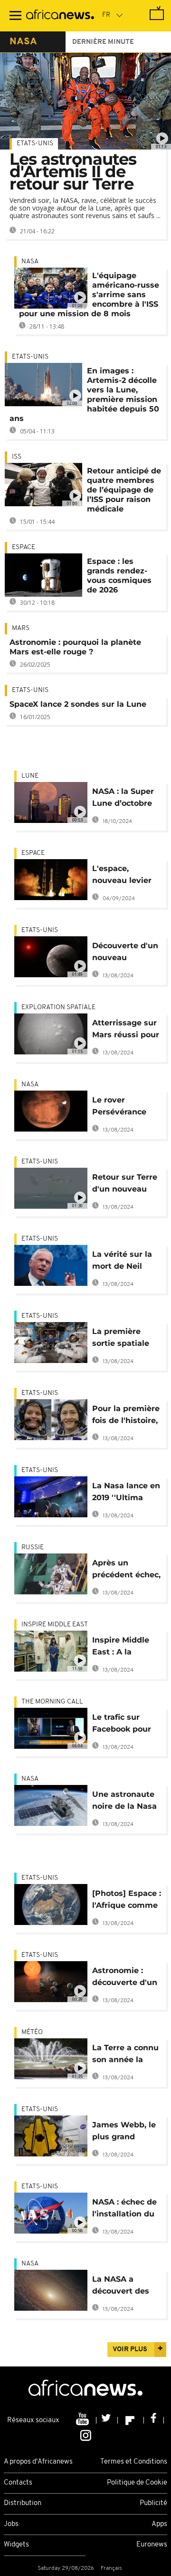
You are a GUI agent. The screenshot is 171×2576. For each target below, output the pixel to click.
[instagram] (86, 2435)
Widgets (16, 2545)
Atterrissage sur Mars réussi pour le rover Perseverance (126, 1030)
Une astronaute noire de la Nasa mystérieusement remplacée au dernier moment (127, 1802)
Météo (32, 2032)
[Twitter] (107, 2420)
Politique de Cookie (137, 2483)
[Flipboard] (131, 2420)
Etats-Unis (35, 144)
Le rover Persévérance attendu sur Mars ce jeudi (127, 1108)
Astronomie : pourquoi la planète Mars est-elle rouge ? (75, 647)
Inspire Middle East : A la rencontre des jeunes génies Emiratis (121, 1648)
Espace (24, 547)
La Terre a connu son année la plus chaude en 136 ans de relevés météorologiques (126, 2055)
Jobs (11, 2524)
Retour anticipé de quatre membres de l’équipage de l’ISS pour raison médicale (124, 490)
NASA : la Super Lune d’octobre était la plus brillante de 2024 (126, 799)
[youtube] (83, 2420)
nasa (23, 42)
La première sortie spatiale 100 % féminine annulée (122, 1339)
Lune (30, 776)
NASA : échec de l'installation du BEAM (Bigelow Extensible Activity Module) (125, 2210)
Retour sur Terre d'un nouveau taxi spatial (125, 1185)
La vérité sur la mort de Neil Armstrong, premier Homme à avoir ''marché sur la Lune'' (125, 1262)
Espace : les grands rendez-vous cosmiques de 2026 (119, 576)
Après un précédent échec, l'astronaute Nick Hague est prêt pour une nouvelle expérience (126, 1570)
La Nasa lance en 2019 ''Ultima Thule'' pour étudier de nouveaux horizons (126, 1493)
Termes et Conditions (134, 2462)
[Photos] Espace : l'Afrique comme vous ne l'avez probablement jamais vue (127, 1901)
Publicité (153, 2503)
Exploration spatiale (58, 1007)
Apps (159, 2524)
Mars (21, 628)
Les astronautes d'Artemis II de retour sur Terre (73, 171)
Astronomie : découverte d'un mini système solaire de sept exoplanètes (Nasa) (125, 1978)
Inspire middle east (55, 1625)
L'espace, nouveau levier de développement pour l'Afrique (124, 876)
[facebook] (154, 2420)
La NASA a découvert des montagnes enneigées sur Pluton (121, 2287)
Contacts (18, 2483)
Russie (33, 1548)
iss (17, 457)
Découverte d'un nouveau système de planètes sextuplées (125, 953)
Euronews (152, 2545)
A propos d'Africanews (38, 2462)
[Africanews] (60, 16)
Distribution (23, 2503)
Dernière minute (103, 42)
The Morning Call (52, 1702)
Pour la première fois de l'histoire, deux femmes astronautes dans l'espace (126, 1416)
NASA (30, 262)
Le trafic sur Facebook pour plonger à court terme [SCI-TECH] (127, 1725)
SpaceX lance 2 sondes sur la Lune (78, 704)
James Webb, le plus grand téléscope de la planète (124, 2132)
